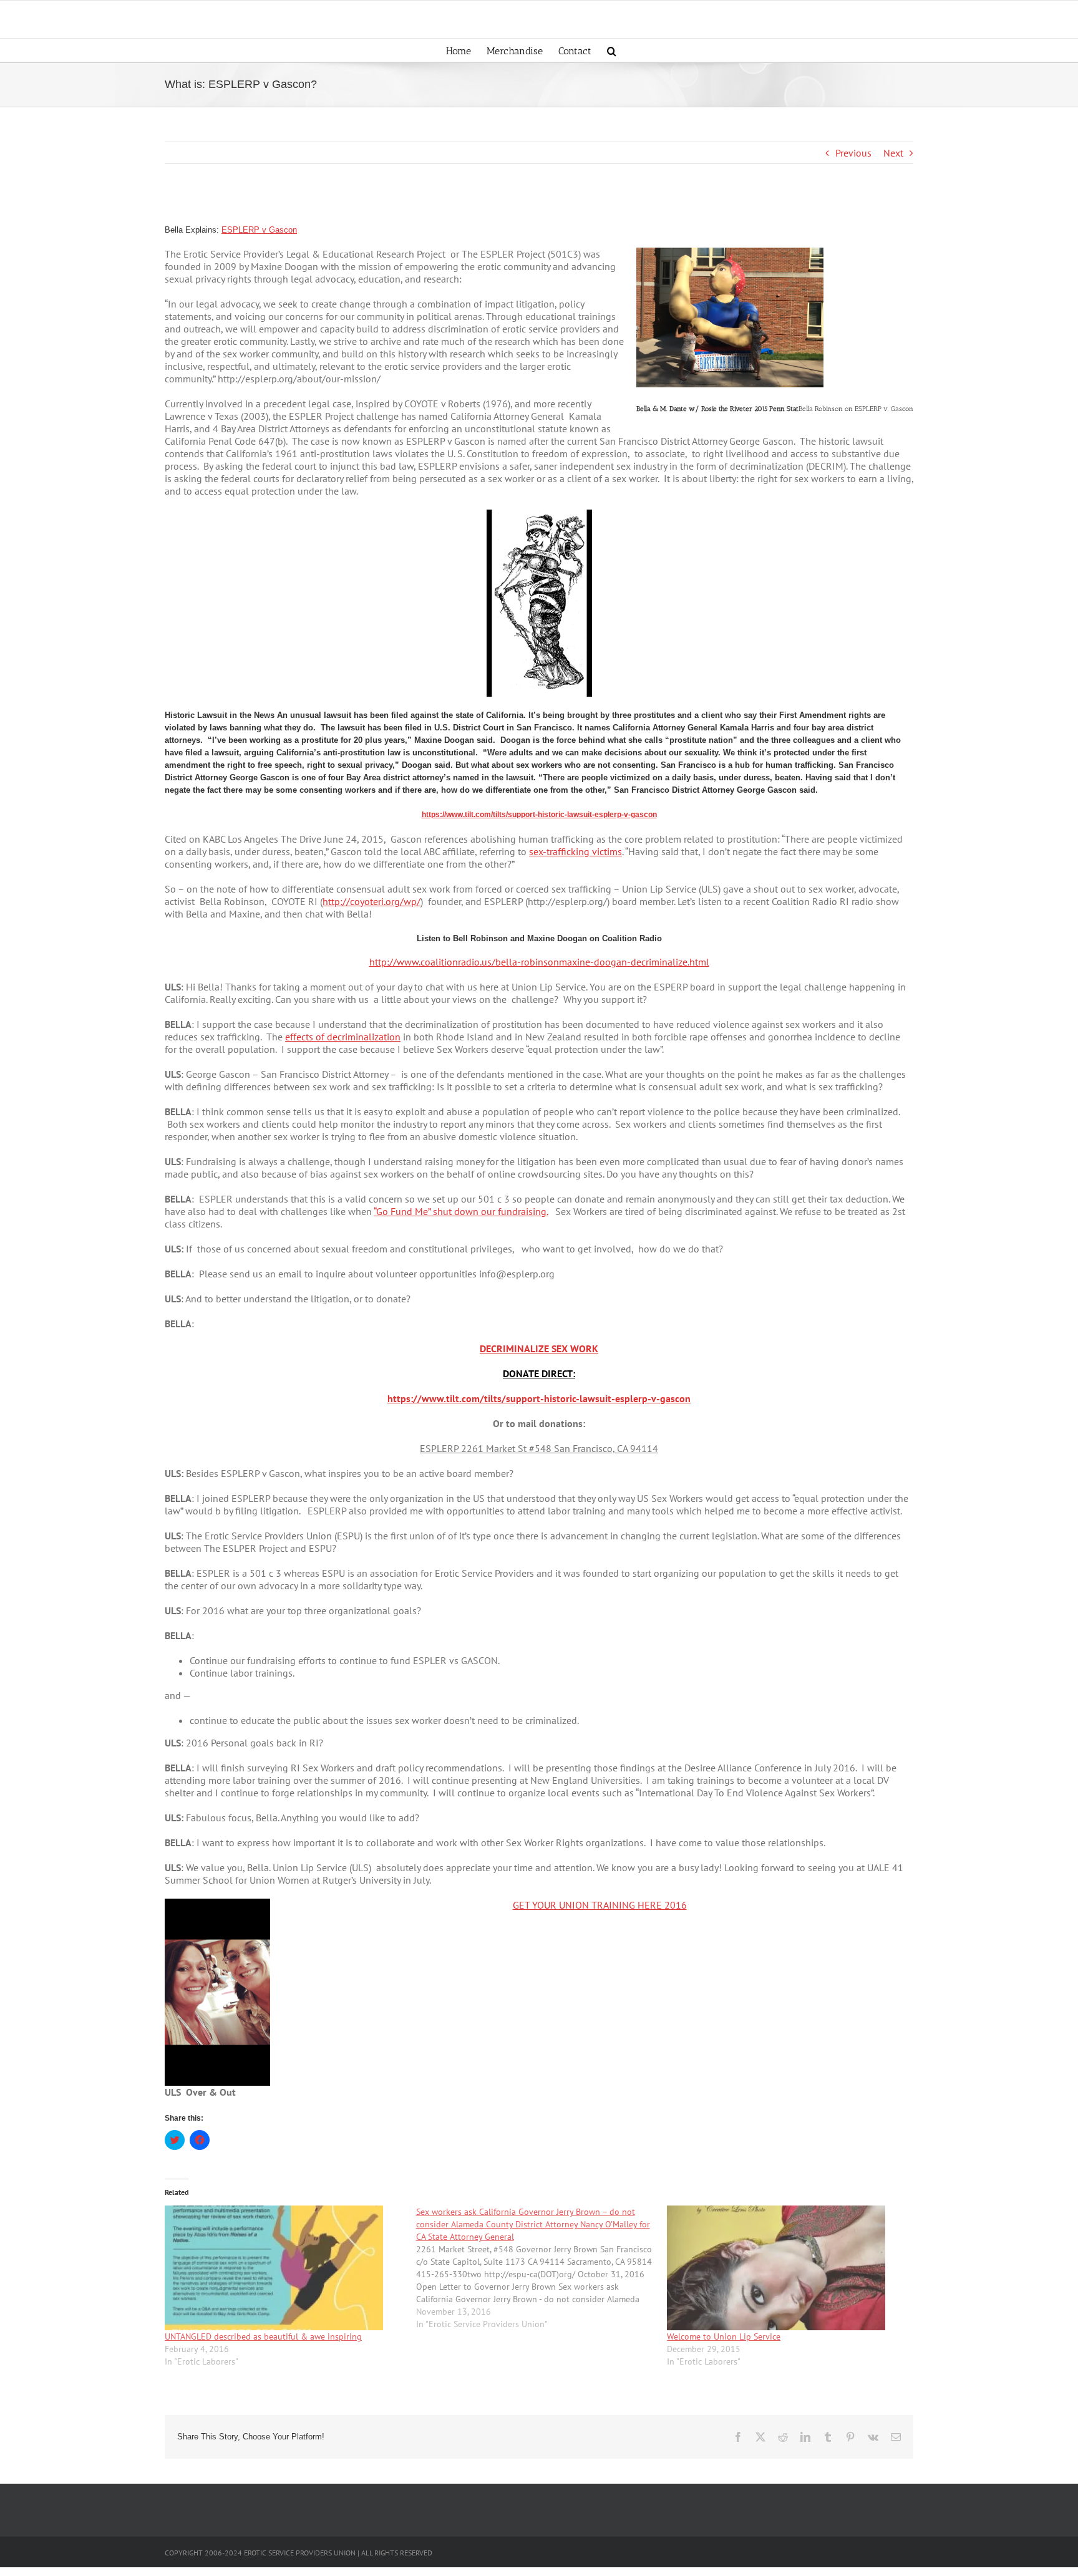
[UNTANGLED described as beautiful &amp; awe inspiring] (284, 2268)
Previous (853, 153)
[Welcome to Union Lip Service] (786, 2268)
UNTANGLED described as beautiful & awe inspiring (263, 2336)
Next (893, 153)
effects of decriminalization (343, 1037)
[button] (612, 50)
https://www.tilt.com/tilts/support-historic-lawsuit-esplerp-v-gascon (539, 815)
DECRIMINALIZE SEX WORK (539, 1349)
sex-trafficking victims (575, 851)
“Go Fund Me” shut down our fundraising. (461, 1211)
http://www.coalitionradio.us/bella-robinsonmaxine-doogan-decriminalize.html (539, 962)
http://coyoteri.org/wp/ (371, 901)
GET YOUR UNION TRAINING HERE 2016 (600, 1905)
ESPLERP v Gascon (259, 230)
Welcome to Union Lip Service (724, 2336)
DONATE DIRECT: (539, 1373)
